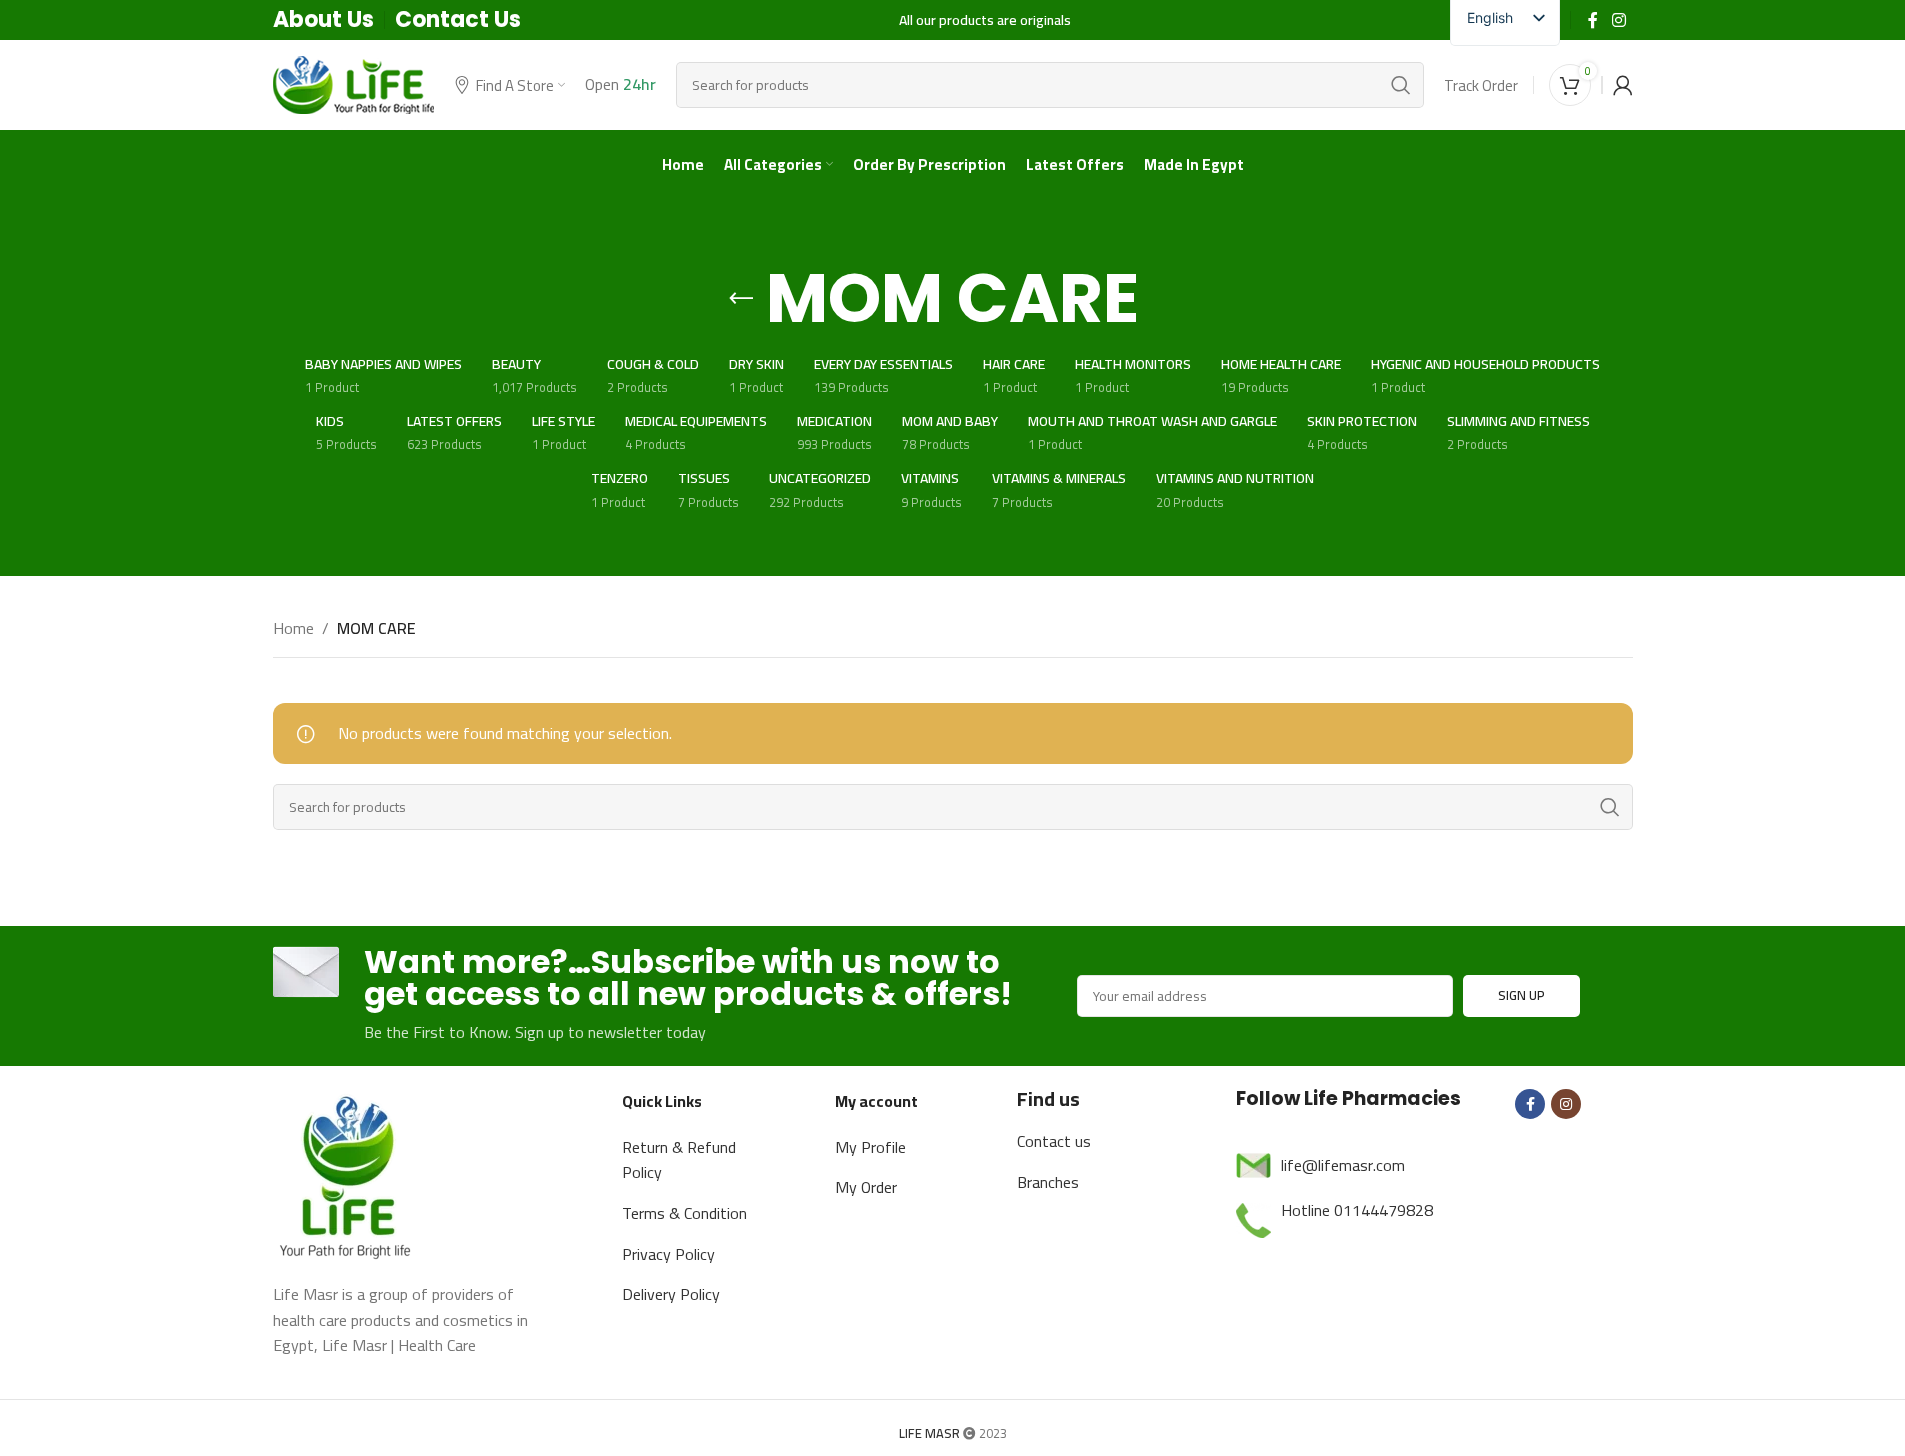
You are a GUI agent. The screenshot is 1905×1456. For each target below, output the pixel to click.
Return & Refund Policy (679, 1160)
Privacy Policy (668, 1254)
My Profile (870, 1147)
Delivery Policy (671, 1294)
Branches (1048, 1182)
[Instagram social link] (1618, 20)
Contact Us (458, 19)
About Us (323, 19)
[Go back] (741, 299)
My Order (866, 1187)
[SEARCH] (1401, 85)
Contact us (1054, 1141)
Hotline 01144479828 (1357, 1210)
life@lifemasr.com (1343, 1165)
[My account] (1623, 85)
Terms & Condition (684, 1213)
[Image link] (348, 1174)
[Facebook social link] (1593, 20)
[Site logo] (354, 83)
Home (293, 629)
